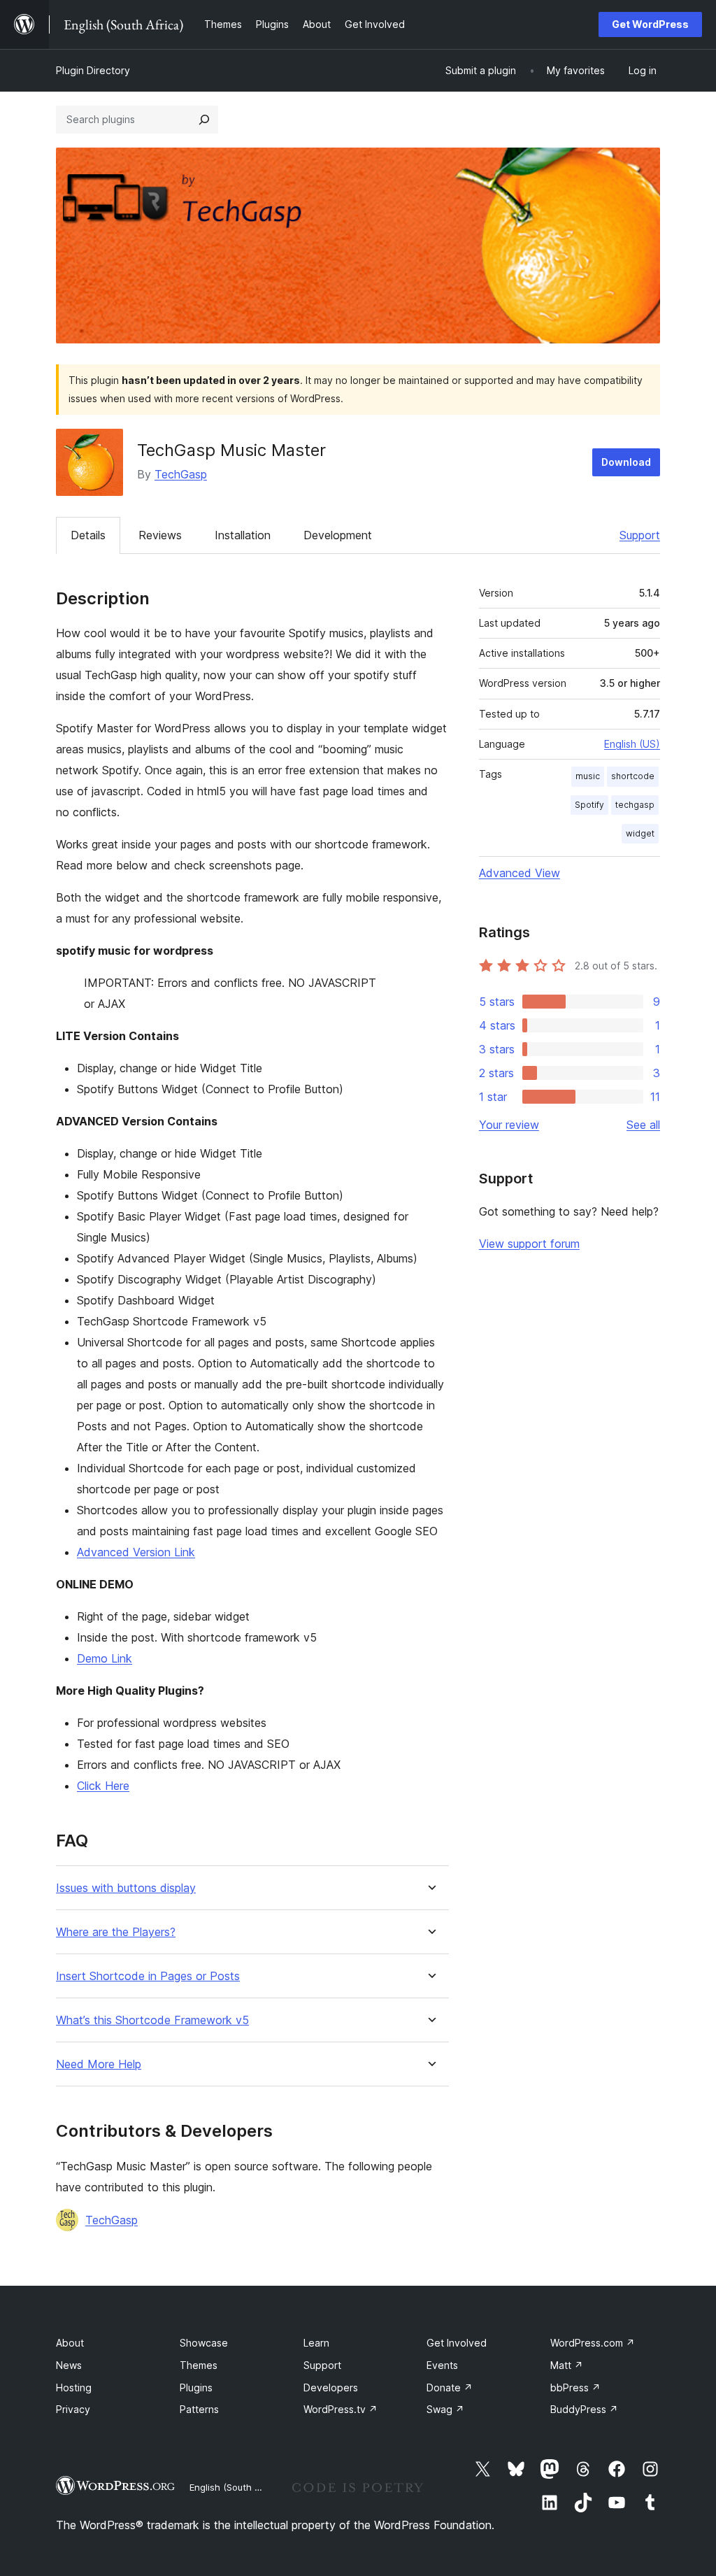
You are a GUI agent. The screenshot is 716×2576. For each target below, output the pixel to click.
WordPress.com (593, 2343)
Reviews (160, 535)
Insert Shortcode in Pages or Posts (148, 1976)
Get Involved (457, 2343)
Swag (445, 2409)
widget (640, 833)
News (69, 2365)
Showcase (204, 2343)
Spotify (589, 805)
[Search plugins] (204, 120)
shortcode (633, 776)
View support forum (529, 1244)
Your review (509, 1125)
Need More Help (99, 2064)
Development (338, 535)
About (70, 2343)
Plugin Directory (93, 70)
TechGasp (181, 474)
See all (643, 1125)
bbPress (575, 2388)
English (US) (632, 744)
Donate (450, 2388)
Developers (331, 2388)
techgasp (635, 805)
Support (640, 535)
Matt (567, 2365)
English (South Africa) (236, 2487)
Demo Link (105, 1658)
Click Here (103, 1786)
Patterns (199, 2409)
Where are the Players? (116, 1932)
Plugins (196, 2388)
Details (88, 535)
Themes (199, 2365)
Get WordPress (650, 24)
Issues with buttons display (126, 1888)
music (588, 776)
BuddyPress (584, 2409)
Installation (243, 535)
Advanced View (520, 873)
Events (442, 2365)
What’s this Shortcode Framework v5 (152, 2020)
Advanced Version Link (136, 1552)
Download (626, 462)
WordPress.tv (341, 2409)
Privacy (73, 2409)
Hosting (74, 2388)
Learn (316, 2343)
